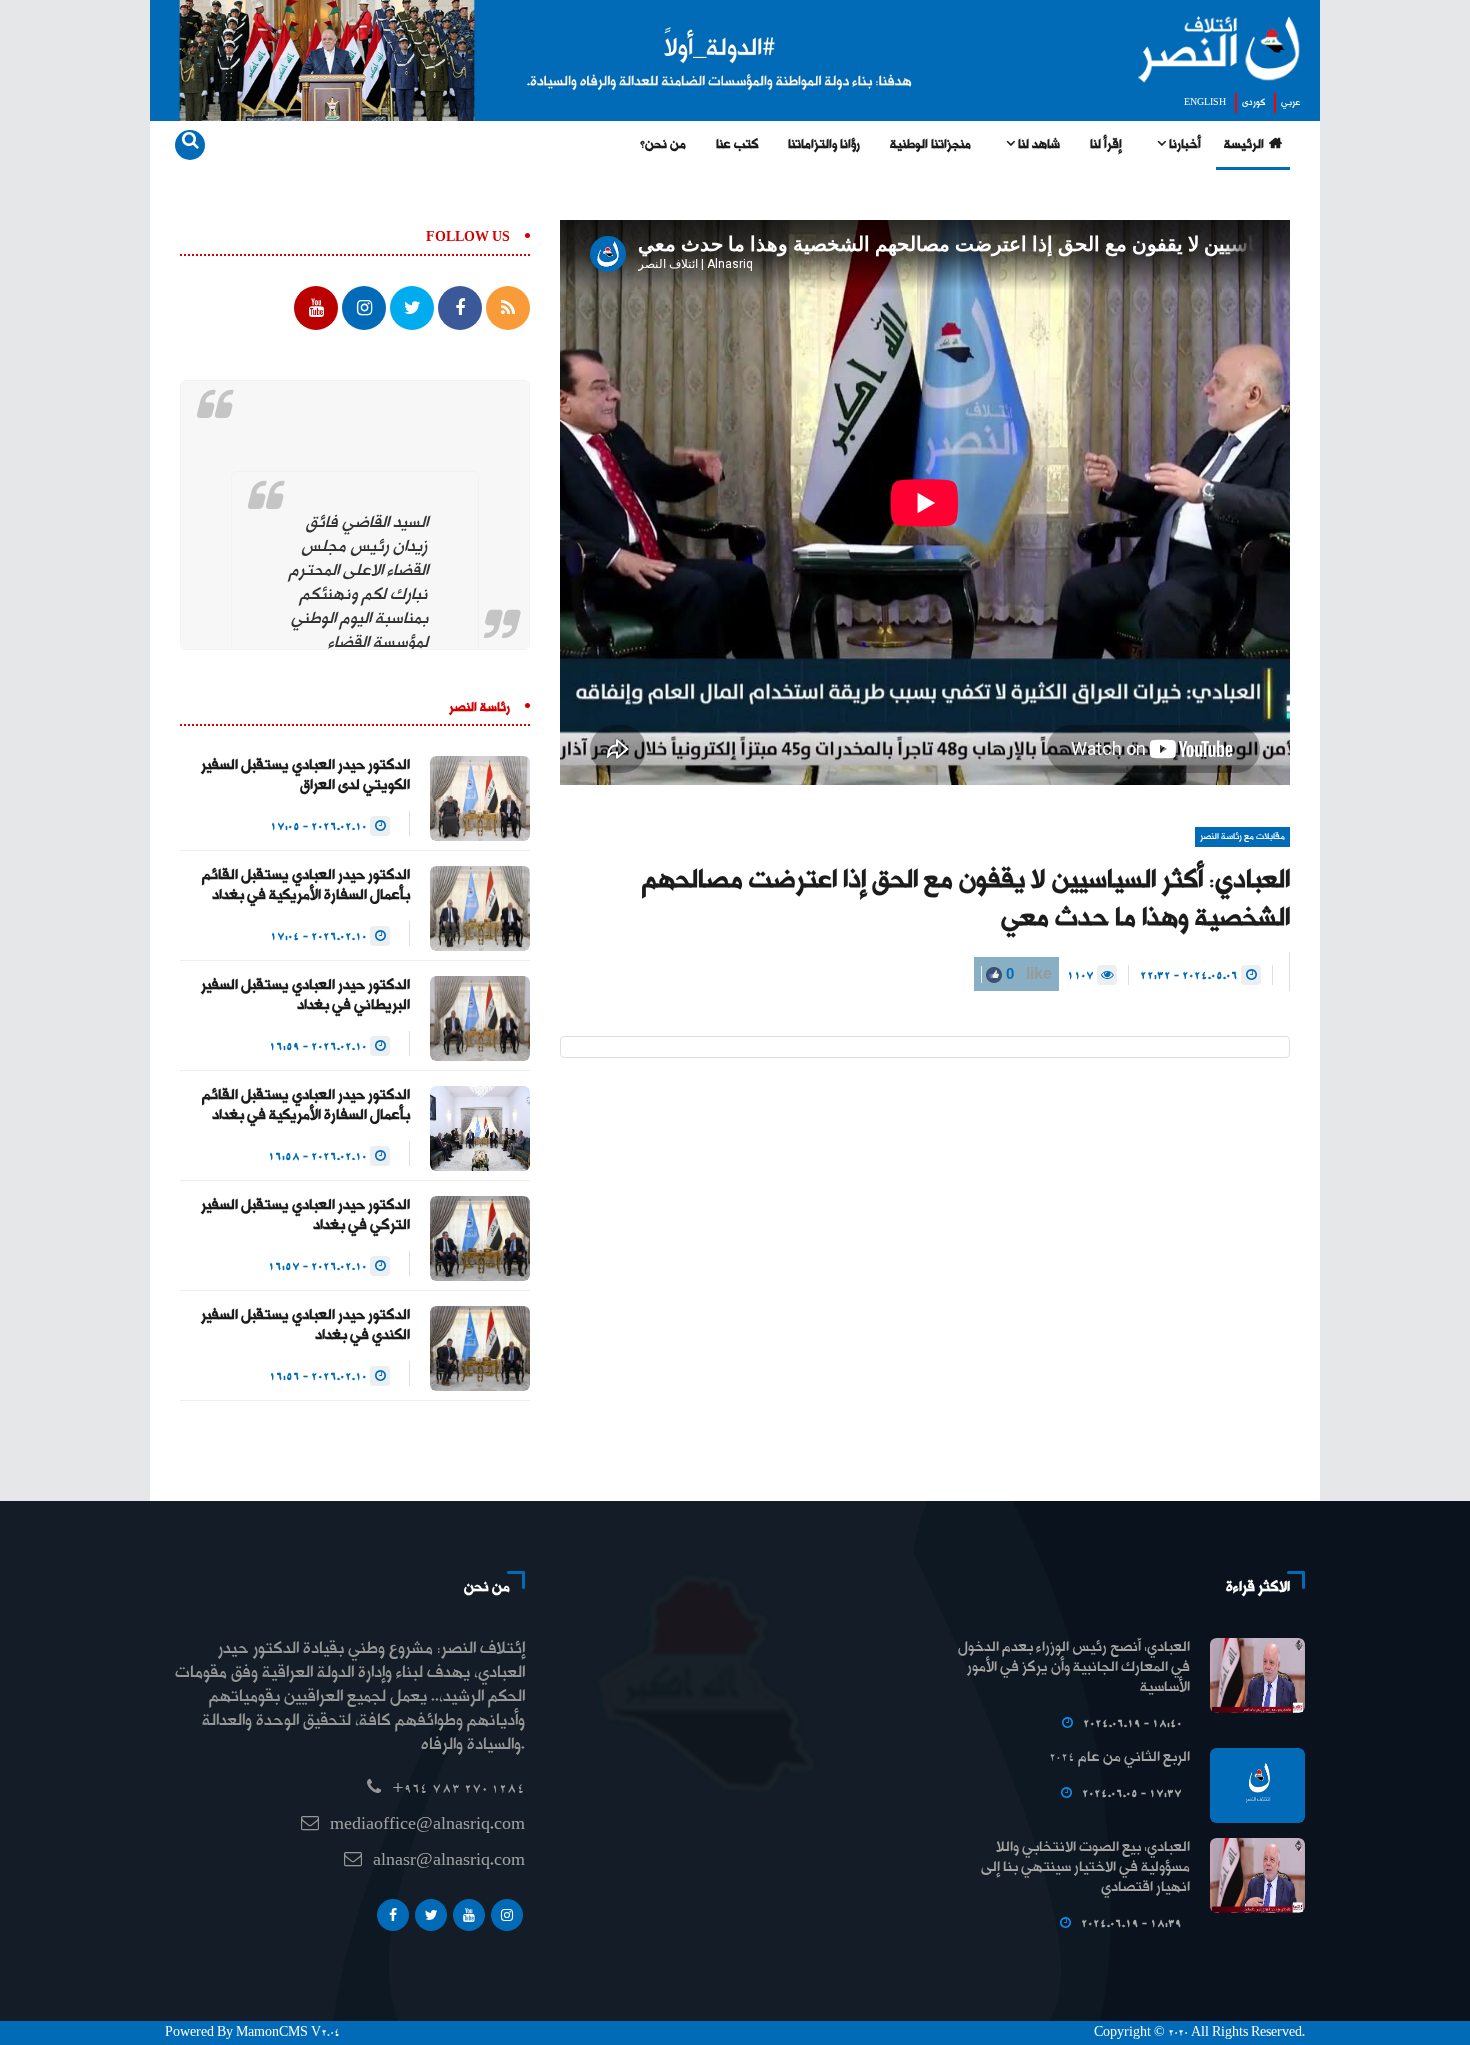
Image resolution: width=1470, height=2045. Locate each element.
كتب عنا (737, 145)
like (1027, 973)
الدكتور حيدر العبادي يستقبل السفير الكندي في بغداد (305, 1326)
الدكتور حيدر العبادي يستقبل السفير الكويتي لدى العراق (305, 776)
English (1205, 103)
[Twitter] (431, 1915)
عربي (1290, 103)
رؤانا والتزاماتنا (824, 145)
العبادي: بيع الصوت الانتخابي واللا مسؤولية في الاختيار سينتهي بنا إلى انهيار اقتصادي (1085, 1868)
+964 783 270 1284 (458, 1789)
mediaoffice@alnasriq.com (427, 1825)
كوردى (1253, 103)
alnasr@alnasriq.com (449, 1861)
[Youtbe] (469, 1915)
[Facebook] (393, 1915)
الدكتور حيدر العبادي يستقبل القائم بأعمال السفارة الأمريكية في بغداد (306, 886)
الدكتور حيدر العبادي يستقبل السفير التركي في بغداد (305, 1216)
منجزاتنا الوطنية (930, 145)
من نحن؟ (663, 145)
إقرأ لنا (1106, 145)
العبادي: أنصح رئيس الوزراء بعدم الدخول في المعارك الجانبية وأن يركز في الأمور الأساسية (1074, 1668)
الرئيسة (1244, 145)
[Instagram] (507, 1915)
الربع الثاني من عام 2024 (1119, 1758)
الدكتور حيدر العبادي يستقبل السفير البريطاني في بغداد (305, 996)
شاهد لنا (1037, 145)
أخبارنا (1183, 145)
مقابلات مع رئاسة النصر (1242, 837)
